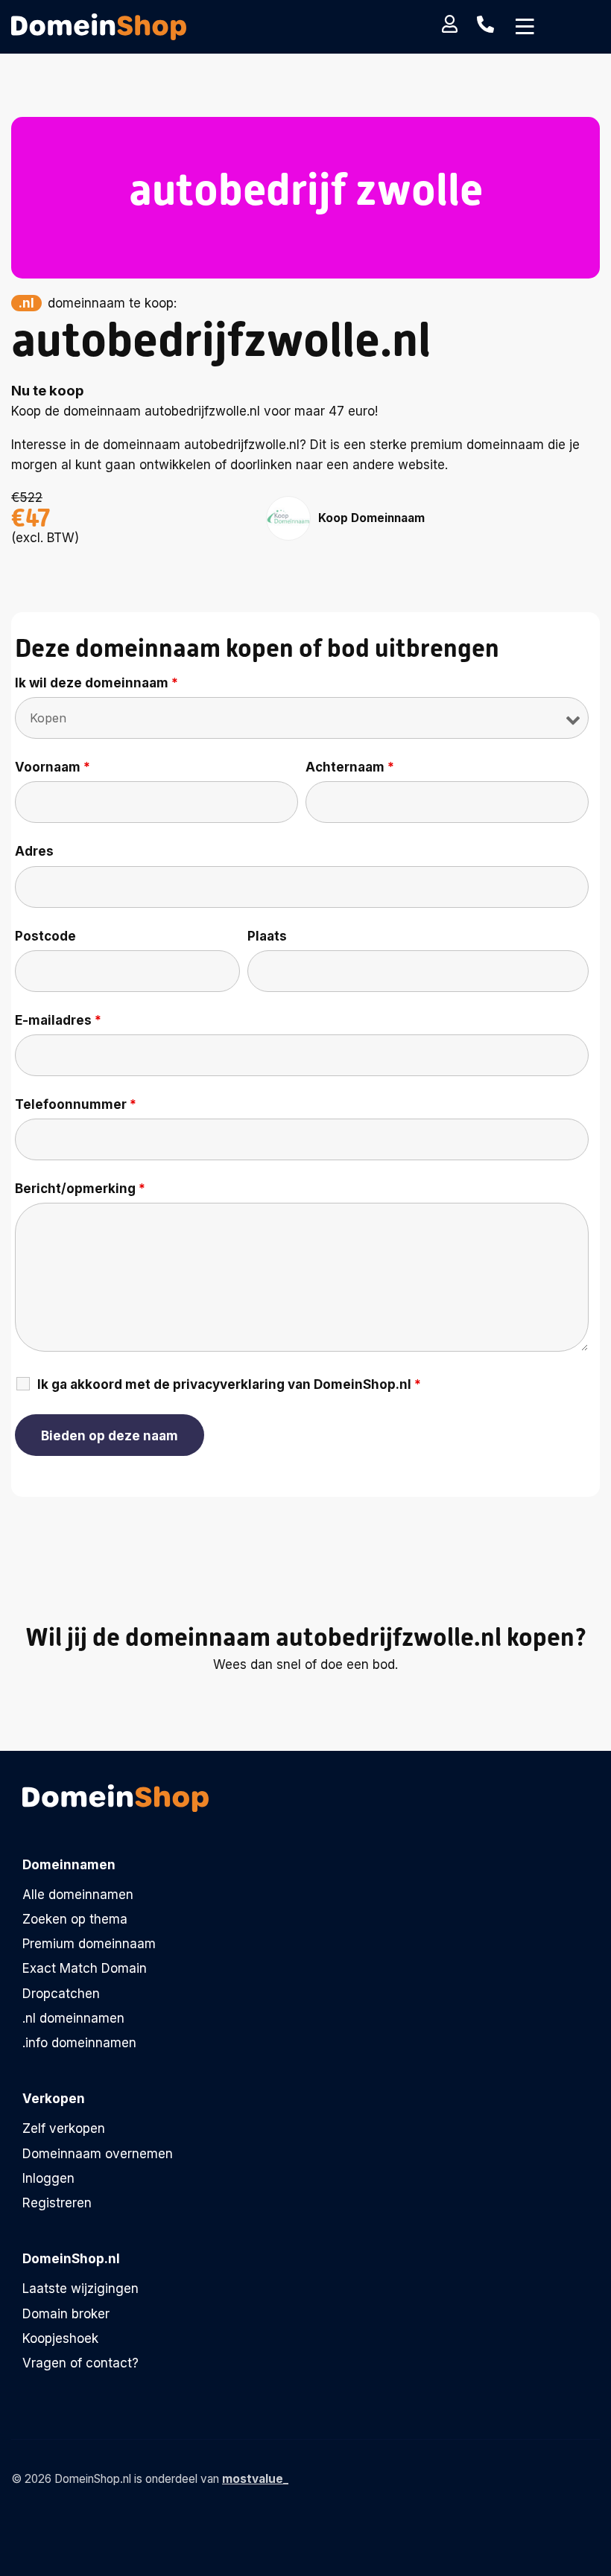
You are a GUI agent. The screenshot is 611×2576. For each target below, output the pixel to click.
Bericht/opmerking (80, 1189)
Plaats (267, 936)
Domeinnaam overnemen (98, 2154)
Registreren (57, 2203)
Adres (34, 851)
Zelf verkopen (64, 2128)
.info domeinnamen (79, 2043)
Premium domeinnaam (89, 1944)
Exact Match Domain (85, 1968)
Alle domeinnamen (78, 1895)
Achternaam (350, 767)
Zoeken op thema (75, 1919)
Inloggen (48, 2178)
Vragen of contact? (80, 2363)
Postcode (45, 936)
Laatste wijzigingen (80, 2289)
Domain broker (66, 2314)
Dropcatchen (61, 1994)
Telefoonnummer (76, 1104)
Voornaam (53, 767)
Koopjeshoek (60, 2338)
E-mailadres (58, 1020)
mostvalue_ (255, 2479)
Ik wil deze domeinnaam (96, 683)
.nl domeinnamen (73, 2018)
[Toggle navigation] (525, 27)
